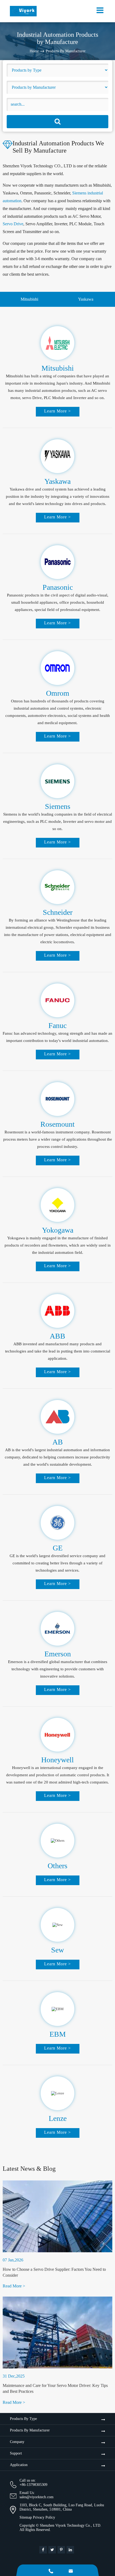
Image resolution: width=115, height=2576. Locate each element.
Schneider (58, 912)
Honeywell (57, 1760)
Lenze (58, 2118)
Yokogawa (58, 1230)
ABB (57, 1336)
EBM (58, 2034)
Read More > (14, 2286)
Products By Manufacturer (66, 51)
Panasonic (58, 587)
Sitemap (26, 2517)
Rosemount (57, 1124)
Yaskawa (86, 299)
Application (19, 2465)
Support (16, 2453)
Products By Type (23, 2419)
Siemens (58, 806)
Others (57, 1866)
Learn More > (57, 411)
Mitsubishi (29, 299)
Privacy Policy (44, 2517)
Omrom (58, 693)
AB (58, 1442)
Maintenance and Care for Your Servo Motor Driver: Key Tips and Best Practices (55, 2388)
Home (34, 51)
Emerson (58, 1654)
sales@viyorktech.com (37, 2497)
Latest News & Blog (29, 2169)
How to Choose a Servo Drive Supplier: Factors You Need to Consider (54, 2272)
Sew (57, 1950)
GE (58, 1548)
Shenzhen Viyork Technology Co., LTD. (71, 2525)
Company (17, 2442)
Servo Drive (13, 224)
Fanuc (57, 1025)
